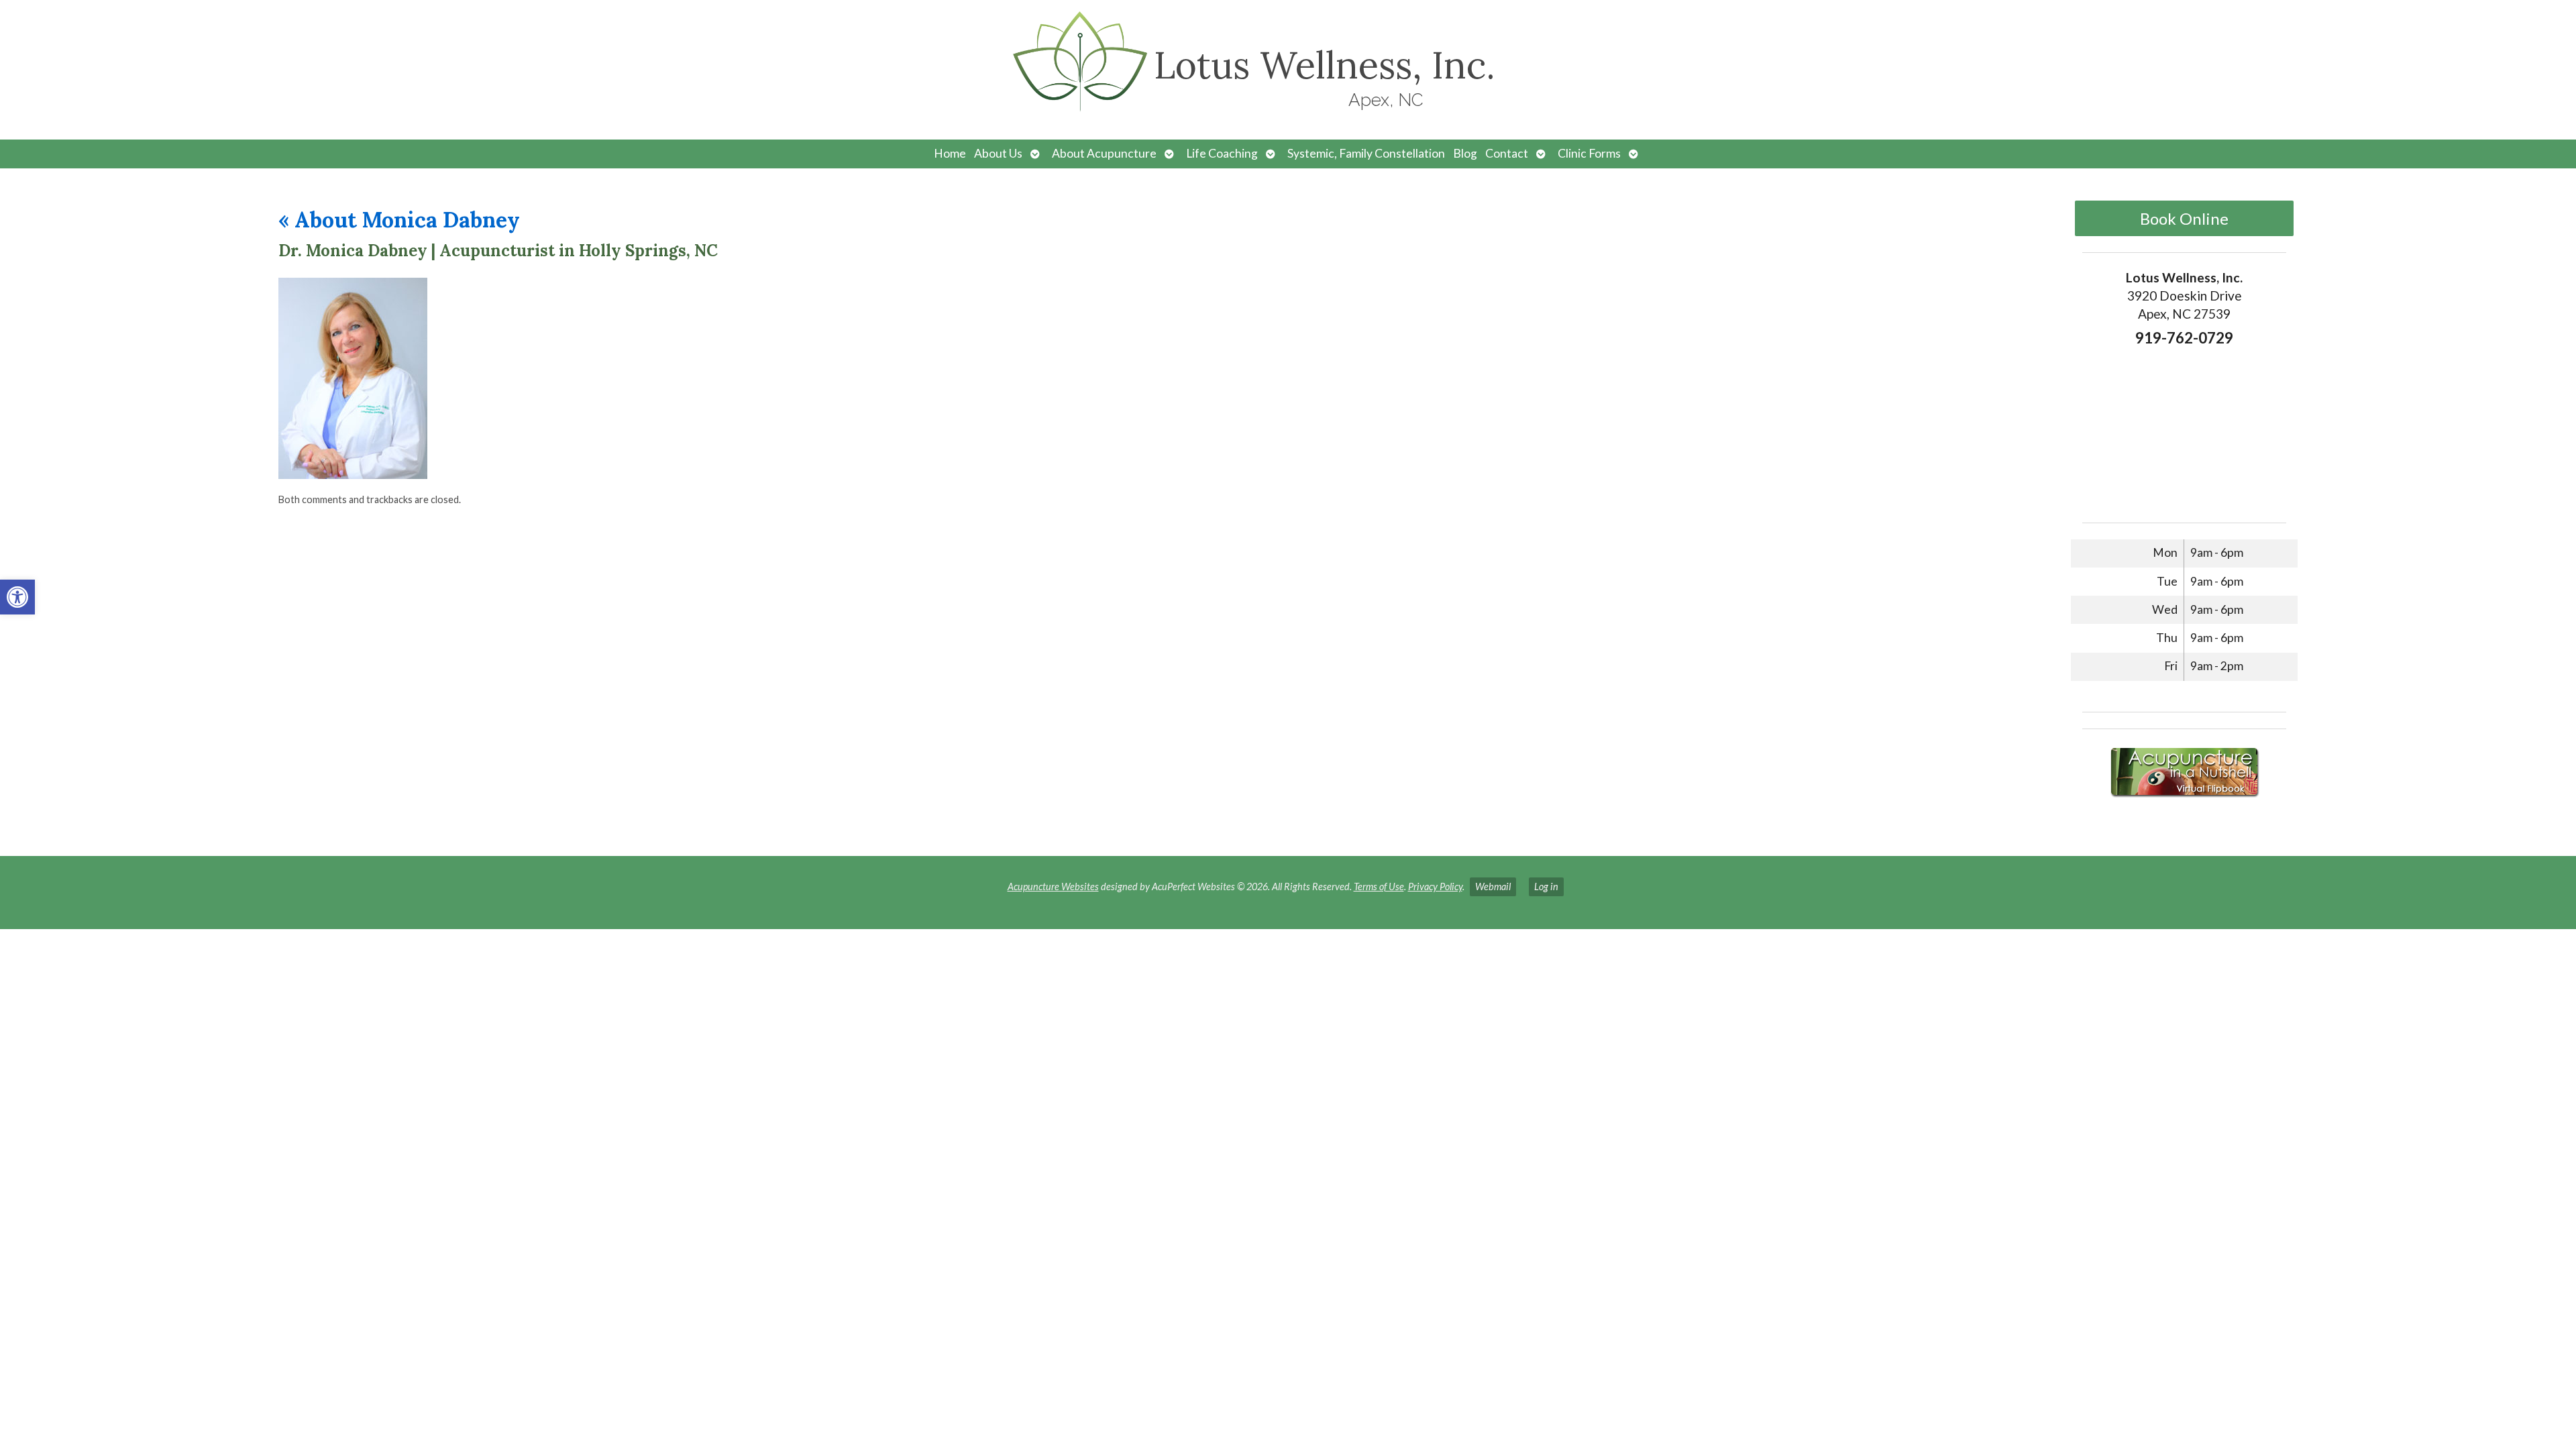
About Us (998, 153)
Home (950, 153)
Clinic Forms (1589, 153)
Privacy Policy (1435, 887)
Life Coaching (1222, 153)
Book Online (2184, 218)
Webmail (1493, 887)
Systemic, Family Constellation (1366, 153)
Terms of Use (1379, 887)
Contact (1507, 153)
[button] (17, 597)
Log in (1546, 887)
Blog (1465, 153)
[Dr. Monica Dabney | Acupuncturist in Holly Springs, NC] (353, 475)
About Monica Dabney (399, 220)
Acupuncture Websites (1053, 887)
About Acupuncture (1104, 153)
